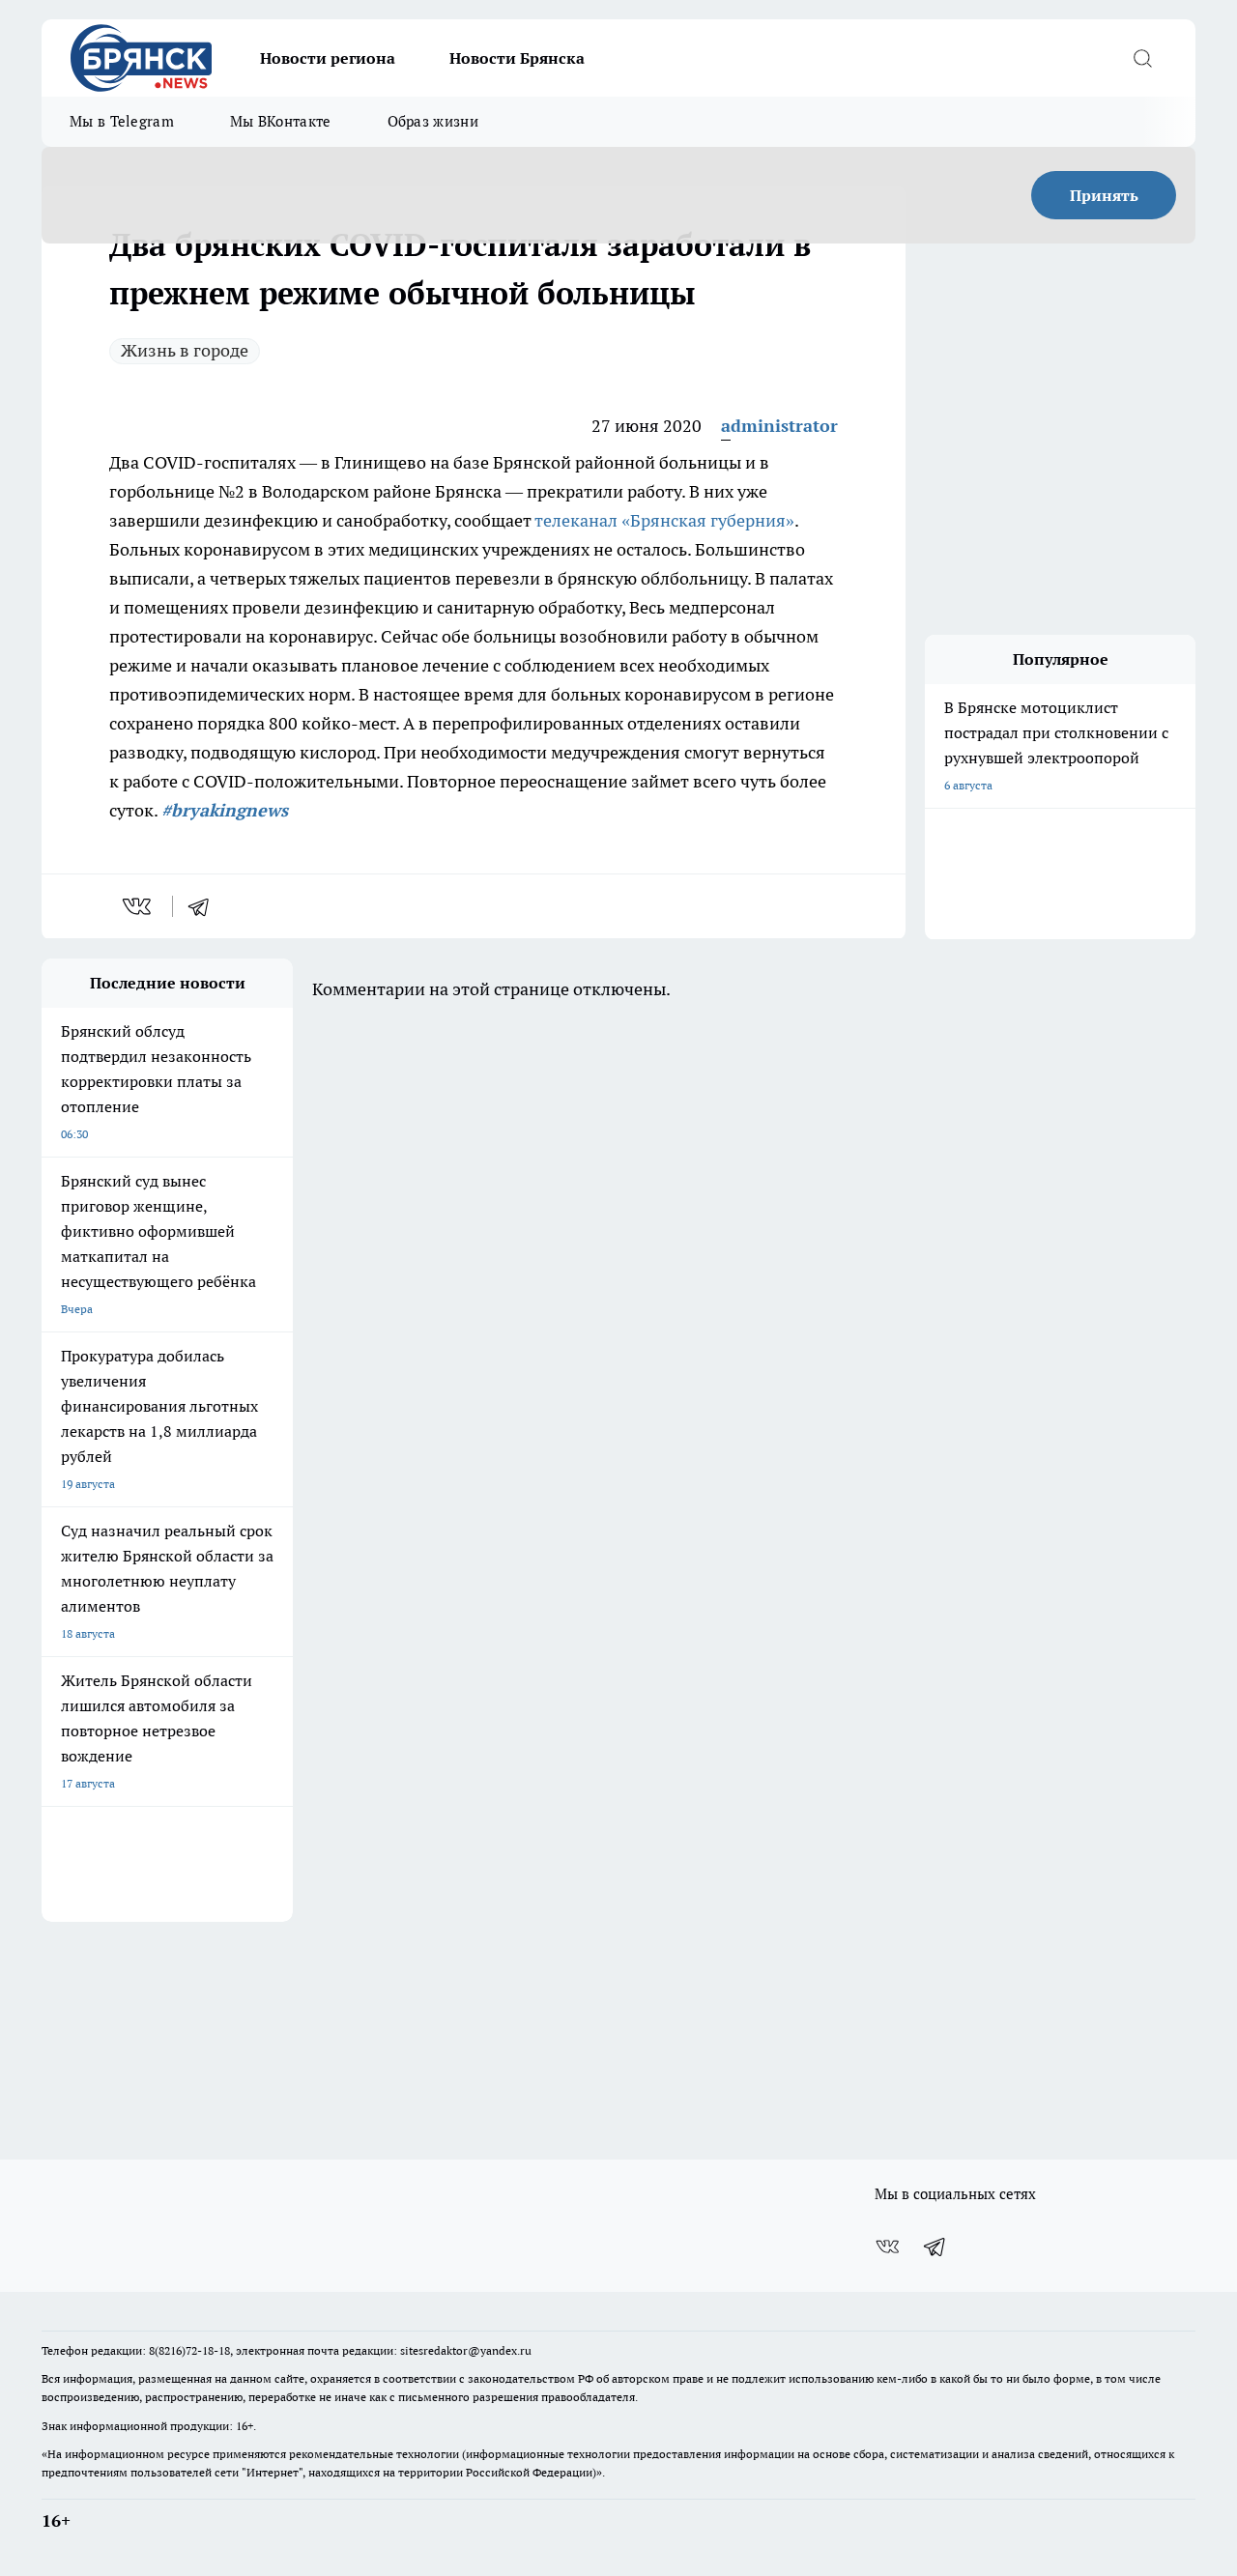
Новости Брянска (517, 58)
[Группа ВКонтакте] (887, 2247)
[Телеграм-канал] (935, 2247)
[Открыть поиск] (1142, 58)
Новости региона (328, 58)
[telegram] (205, 906)
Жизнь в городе (185, 350)
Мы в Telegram (122, 121)
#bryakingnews (225, 810)
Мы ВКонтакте (281, 121)
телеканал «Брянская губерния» (664, 520)
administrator (779, 426)
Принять (1104, 195)
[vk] (139, 906)
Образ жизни (433, 121)
